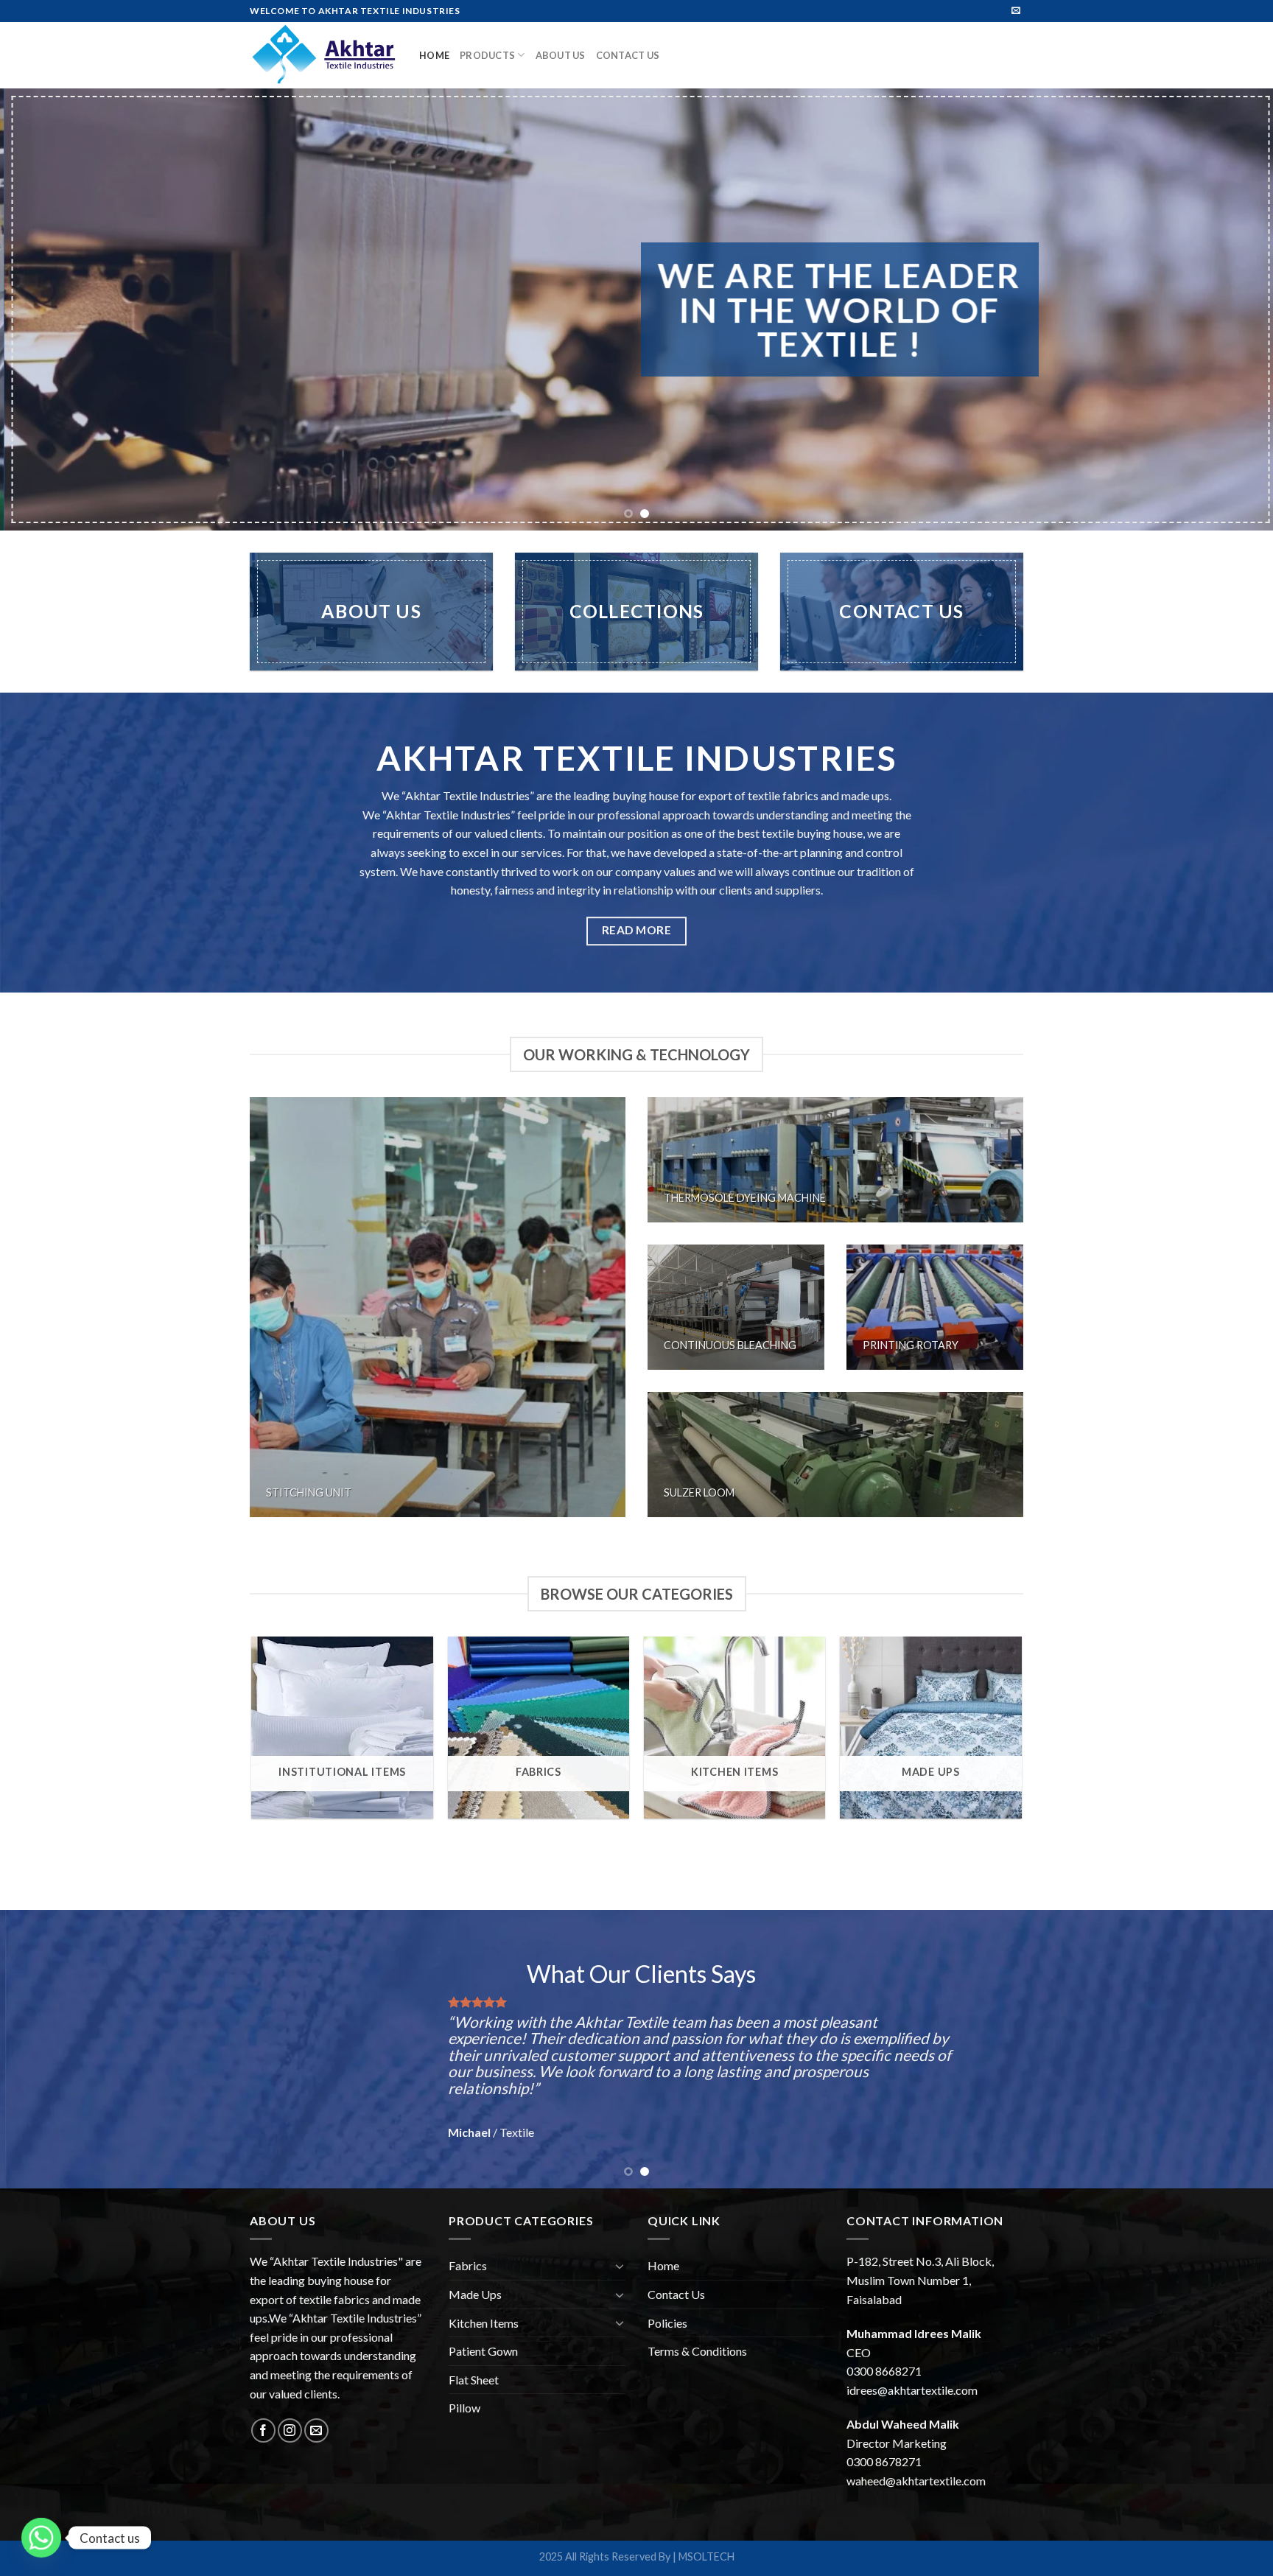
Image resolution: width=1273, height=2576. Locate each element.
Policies (667, 2323)
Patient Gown (483, 2351)
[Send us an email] (1016, 11)
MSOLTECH (706, 2556)
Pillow (464, 2408)
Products (487, 55)
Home (434, 55)
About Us (561, 55)
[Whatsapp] (41, 2538)
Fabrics (468, 2265)
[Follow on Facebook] (263, 2430)
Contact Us (628, 55)
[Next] (1229, 309)
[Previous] (44, 309)
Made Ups (475, 2294)
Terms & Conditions (697, 2351)
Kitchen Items (484, 2323)
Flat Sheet (474, 2380)
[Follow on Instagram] (290, 2430)
